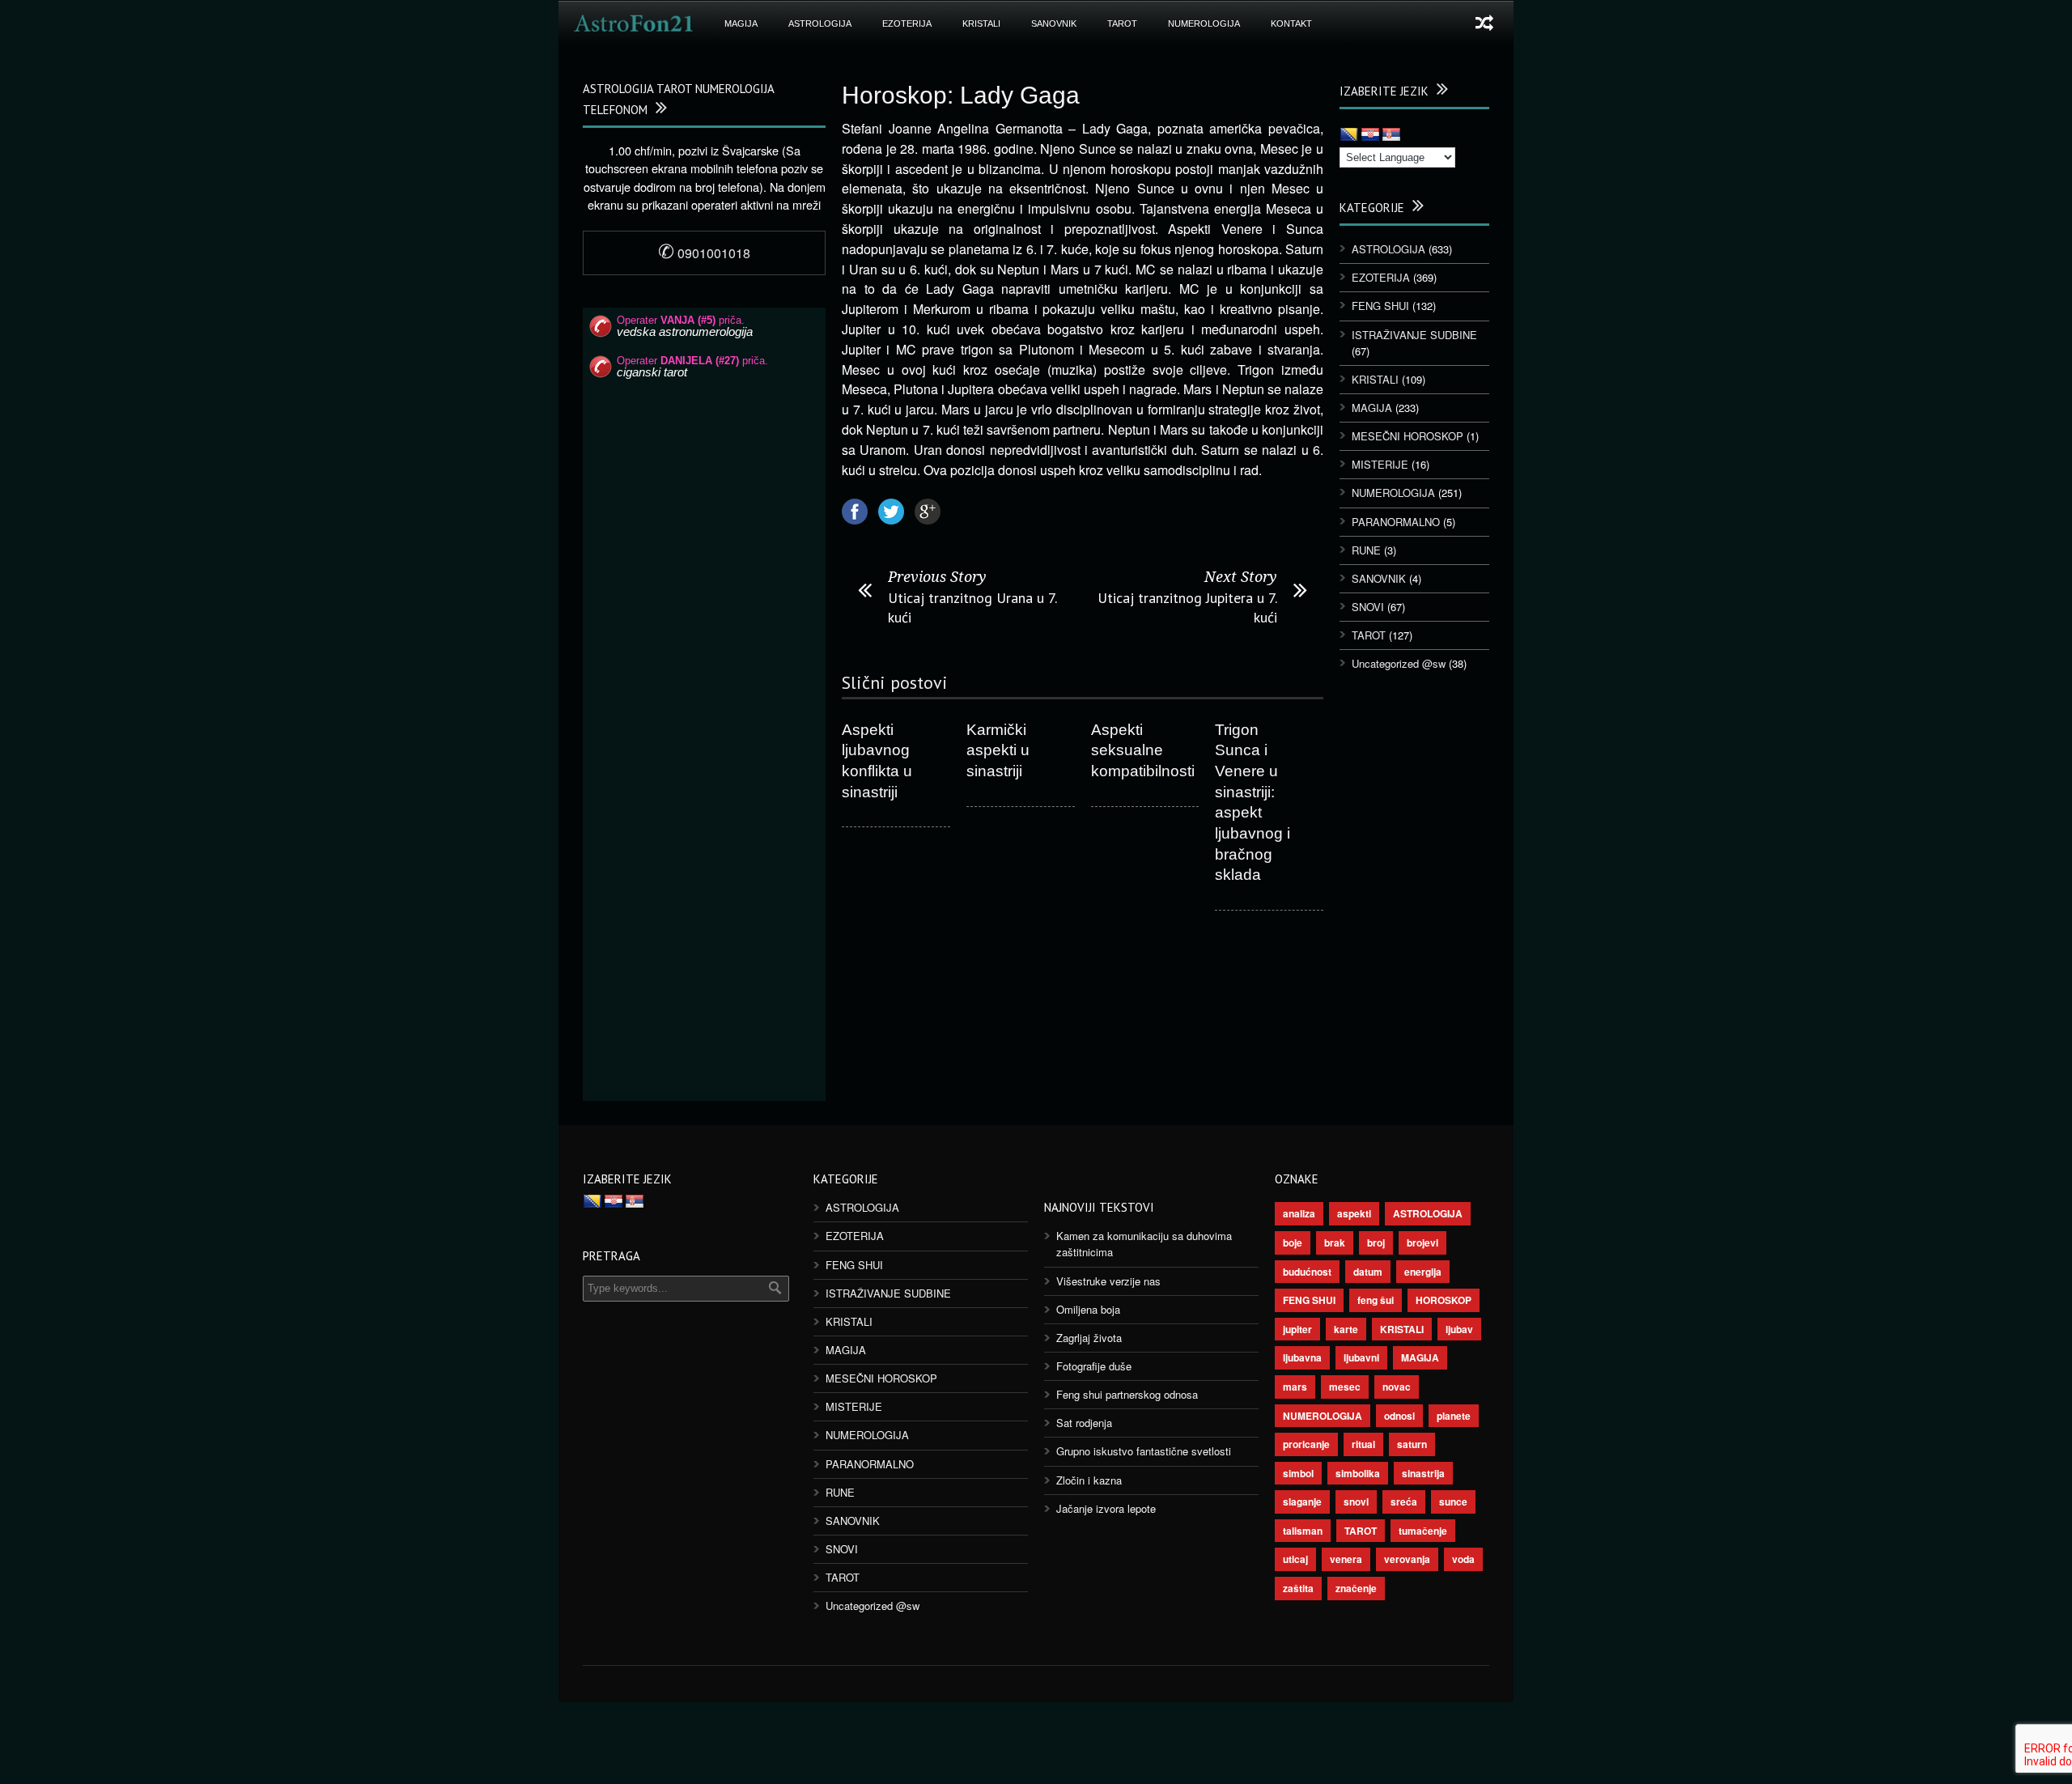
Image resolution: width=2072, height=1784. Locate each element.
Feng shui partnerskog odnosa (1127, 1394)
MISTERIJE (1380, 464)
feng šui (1376, 1300)
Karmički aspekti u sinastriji (998, 750)
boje (1293, 1242)
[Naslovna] (634, 23)
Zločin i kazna (1089, 1480)
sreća (1404, 1502)
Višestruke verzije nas (1108, 1281)
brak (1335, 1242)
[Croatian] (1370, 135)
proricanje (1306, 1444)
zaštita (1298, 1588)
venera (1346, 1559)
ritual (1363, 1444)
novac (1397, 1387)
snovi (1356, 1502)
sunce (1453, 1502)
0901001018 (704, 253)
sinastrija (1423, 1473)
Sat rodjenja (1084, 1423)
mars (1295, 1387)
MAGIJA (741, 23)
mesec (1345, 1387)
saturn (1412, 1444)
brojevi (1422, 1242)
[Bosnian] (1349, 135)
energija (1423, 1272)
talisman (1303, 1531)
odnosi (1399, 1416)
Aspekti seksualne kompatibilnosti (1143, 750)
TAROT (1122, 23)
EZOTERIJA (907, 23)
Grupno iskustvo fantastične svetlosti (1144, 1451)
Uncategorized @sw (1399, 663)
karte (1346, 1329)
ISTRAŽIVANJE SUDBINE (1414, 335)
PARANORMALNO (1396, 522)
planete (1454, 1416)
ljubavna (1302, 1357)
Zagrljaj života (1089, 1338)
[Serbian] (1391, 135)
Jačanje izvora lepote (1106, 1508)
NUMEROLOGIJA (1204, 23)
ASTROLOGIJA (820, 23)
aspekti (1354, 1213)
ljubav (1459, 1329)
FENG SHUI (1380, 306)
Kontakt (1291, 23)
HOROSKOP (1444, 1300)
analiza (1299, 1213)
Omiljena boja (1088, 1309)
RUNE (1366, 550)
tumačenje (1423, 1531)
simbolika (1358, 1473)
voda (1463, 1559)
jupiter (1297, 1329)
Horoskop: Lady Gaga (961, 95)
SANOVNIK (1054, 23)
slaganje (1302, 1502)
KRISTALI (981, 23)
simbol (1298, 1473)
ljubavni (1361, 1357)
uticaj (1295, 1559)
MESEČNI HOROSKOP (1408, 436)
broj (1376, 1242)
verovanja (1407, 1559)
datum (1368, 1272)
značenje (1356, 1588)
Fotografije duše (1094, 1366)
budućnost (1307, 1272)
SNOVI (1368, 607)
